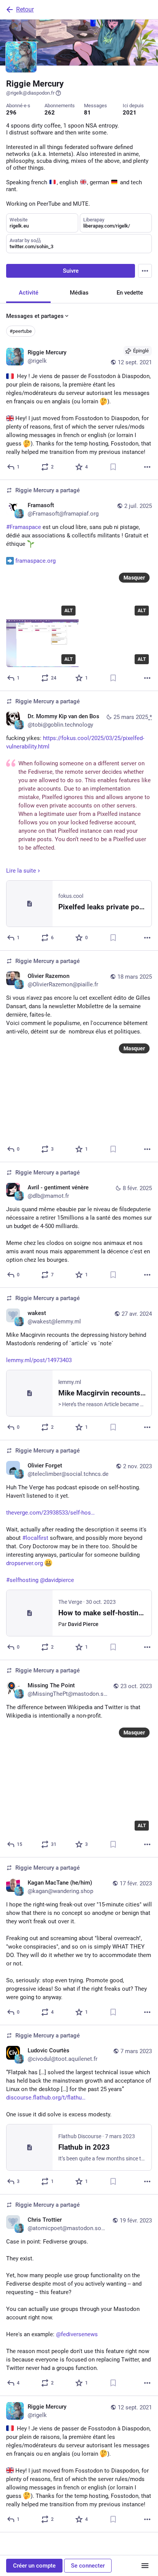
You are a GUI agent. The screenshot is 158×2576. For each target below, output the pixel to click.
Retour (25, 9)
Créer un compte (34, 2566)
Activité (29, 293)
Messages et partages (35, 316)
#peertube (21, 331)
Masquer (134, 578)
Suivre (71, 271)
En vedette (130, 293)
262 (50, 113)
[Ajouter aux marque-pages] (113, 467)
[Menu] (145, 271)
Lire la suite (21, 871)
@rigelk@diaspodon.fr (30, 93)
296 (11, 113)
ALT (68, 611)
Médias (79, 293)
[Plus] (147, 467)
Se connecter (88, 2566)
